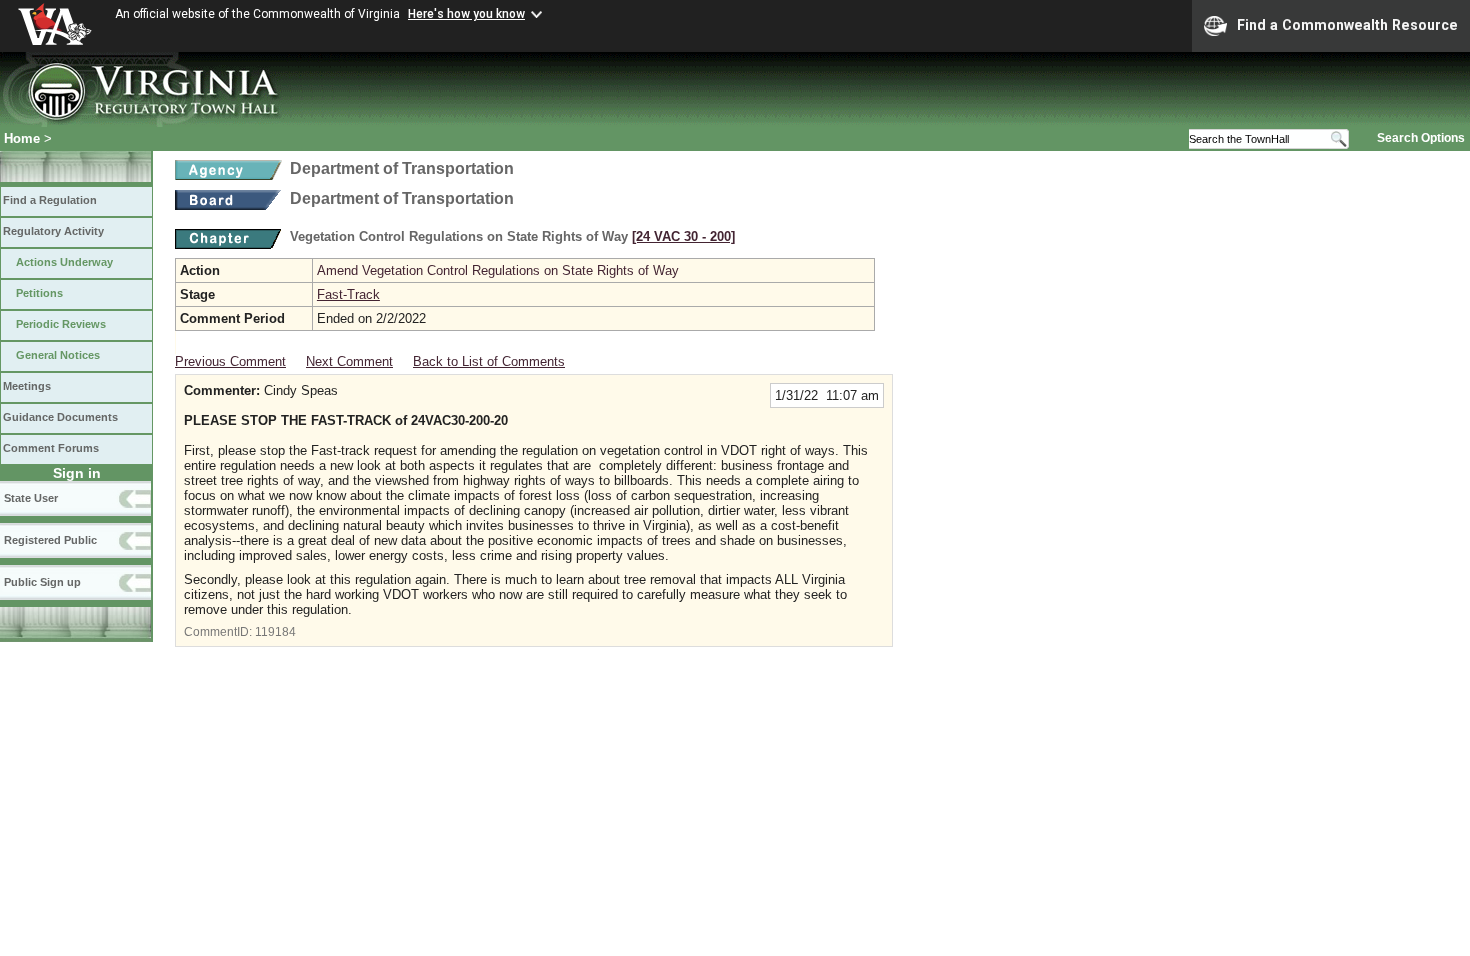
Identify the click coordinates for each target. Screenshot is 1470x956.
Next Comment (349, 361)
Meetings (27, 386)
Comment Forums (51, 448)
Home (22, 138)
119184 (275, 632)
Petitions (39, 293)
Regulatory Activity (53, 231)
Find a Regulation (50, 200)
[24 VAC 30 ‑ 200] (683, 236)
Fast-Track (348, 294)
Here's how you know (466, 14)
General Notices (58, 355)
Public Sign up (42, 582)
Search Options (1421, 138)
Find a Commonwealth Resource (1347, 25)
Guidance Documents (60, 417)
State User (31, 498)
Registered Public (50, 540)
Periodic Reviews (61, 324)
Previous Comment (230, 361)
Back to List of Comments (489, 361)
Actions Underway (64, 262)
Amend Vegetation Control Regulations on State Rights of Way (498, 270)
